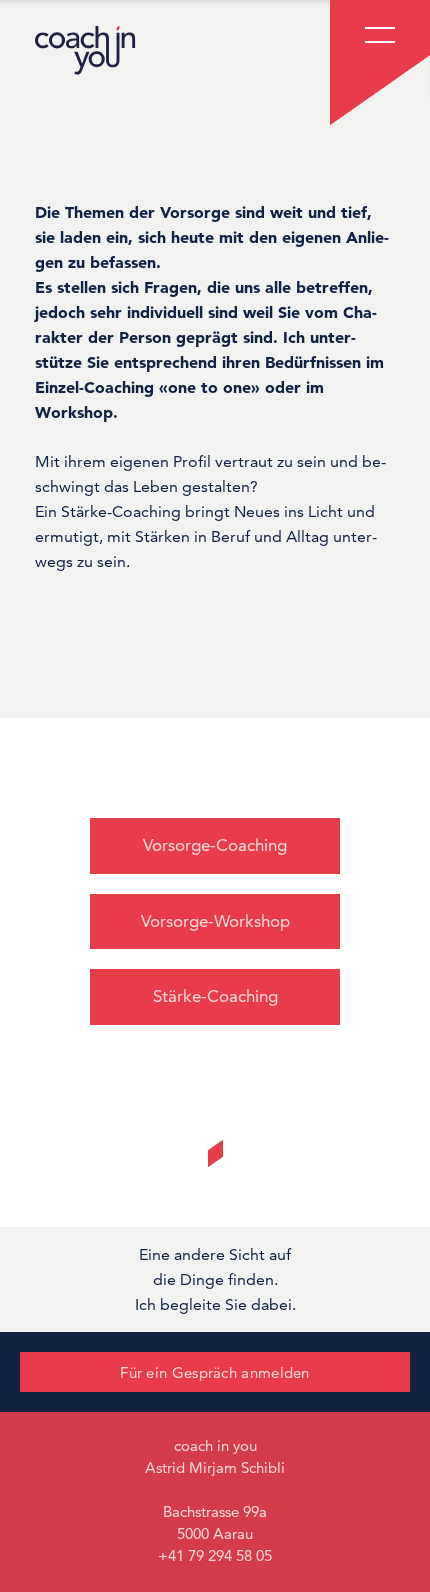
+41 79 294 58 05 (215, 1555)
